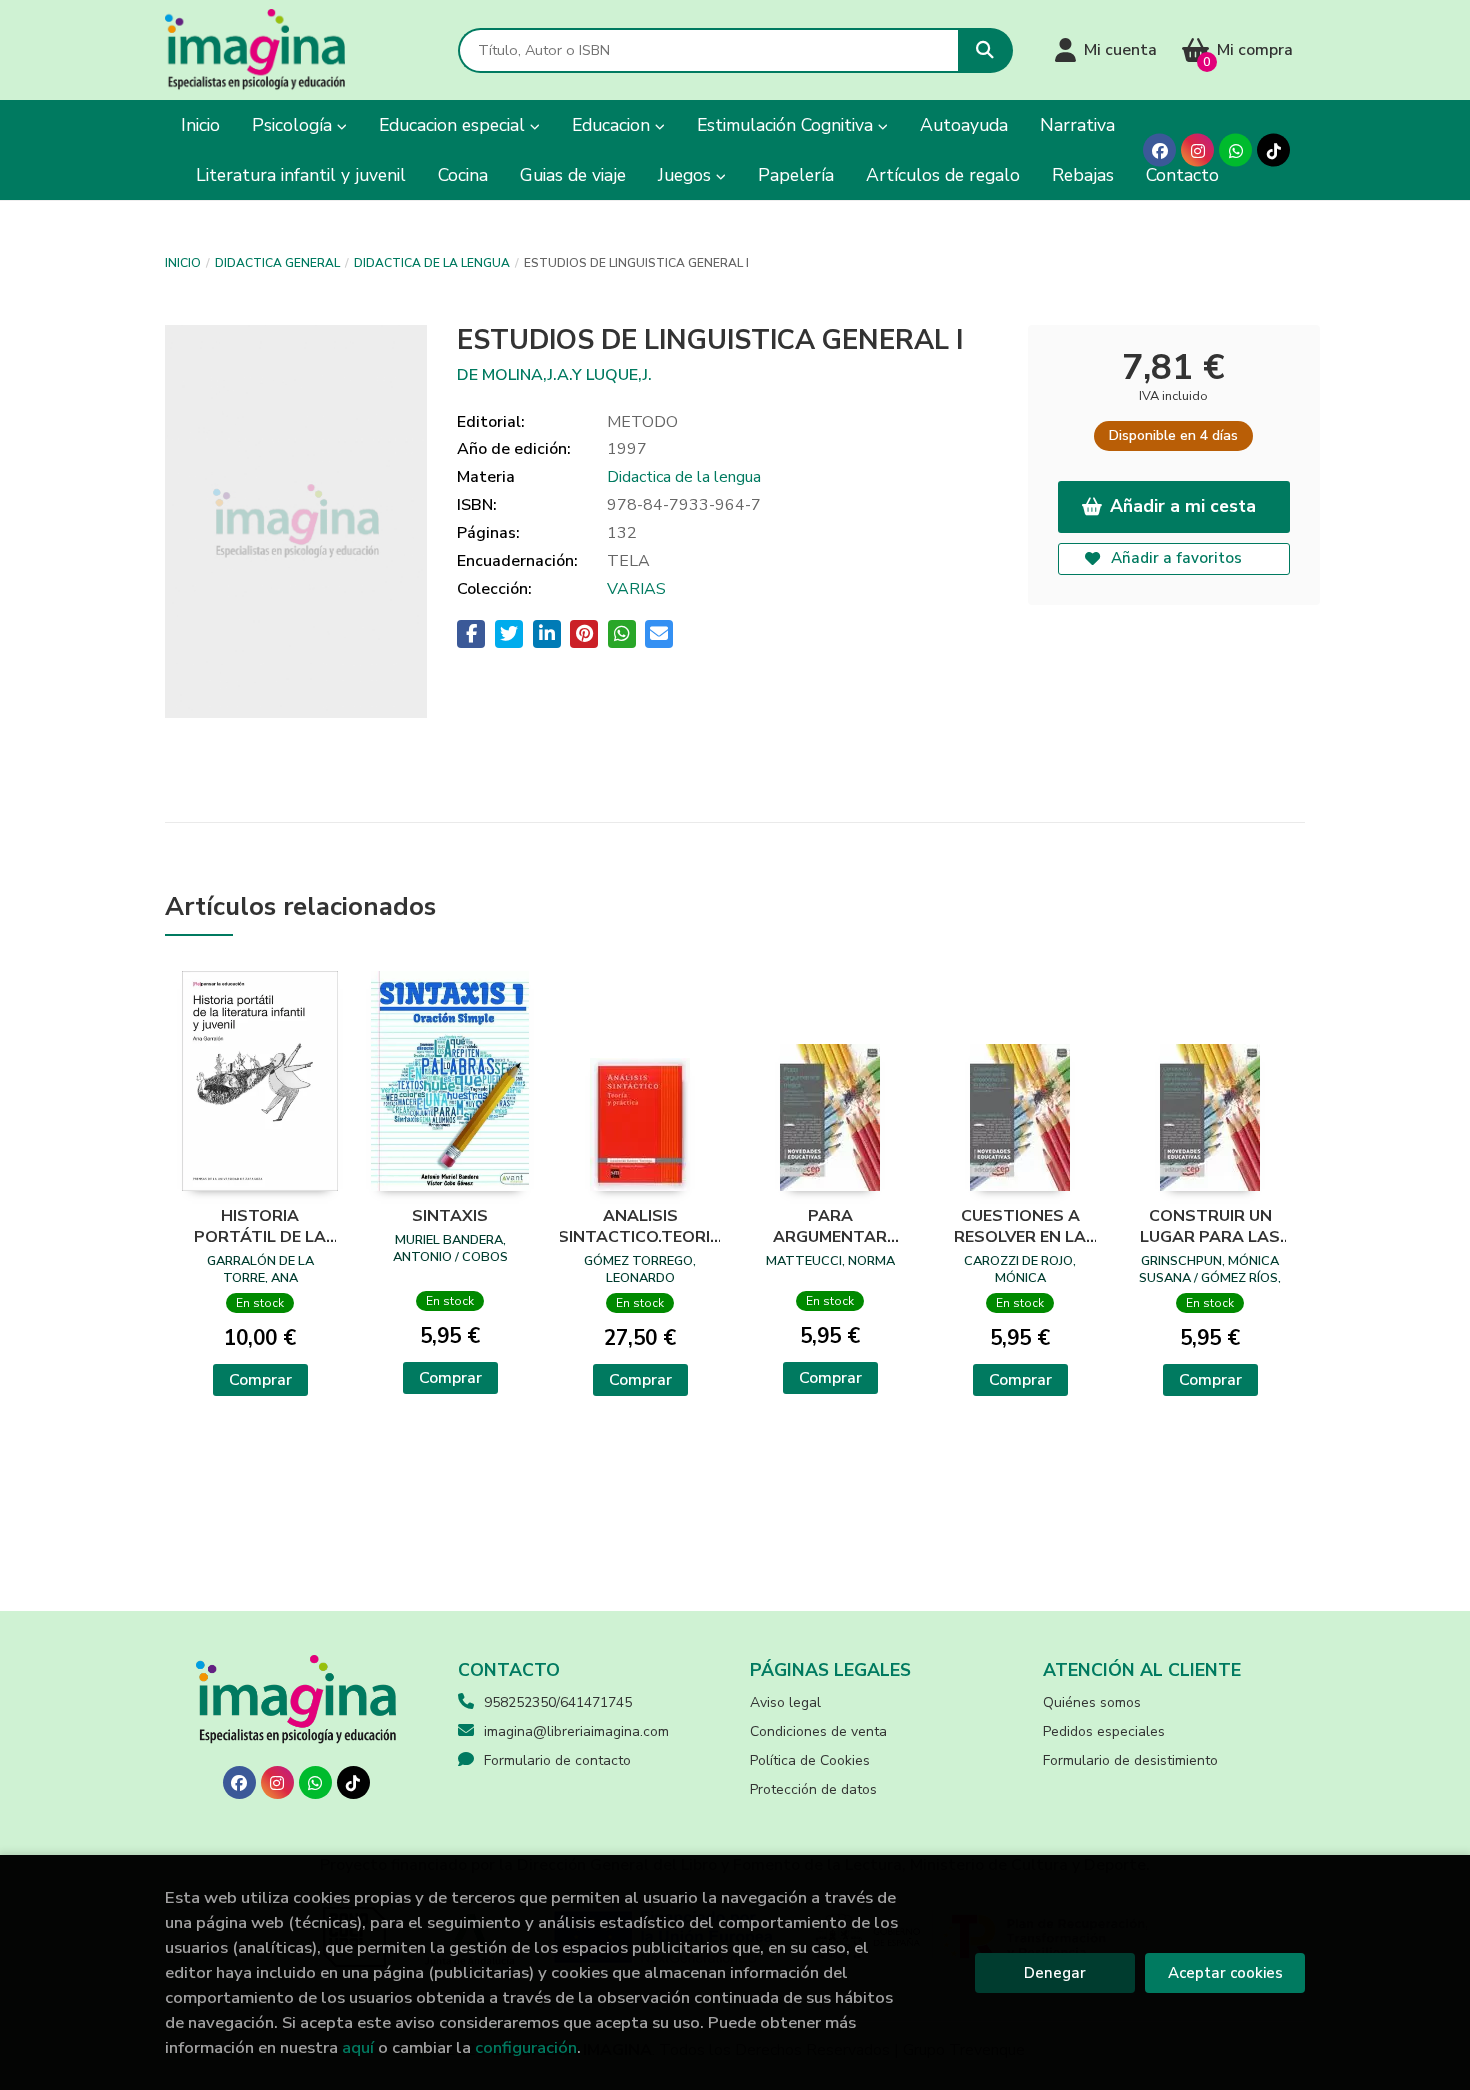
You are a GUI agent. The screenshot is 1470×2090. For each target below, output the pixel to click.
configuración (526, 2047)
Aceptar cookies (1225, 1973)
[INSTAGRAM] (1197, 150)
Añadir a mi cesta (1183, 506)
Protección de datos (813, 1789)
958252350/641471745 (558, 1702)
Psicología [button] (294, 125)
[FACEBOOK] (1159, 150)
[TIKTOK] (1273, 150)
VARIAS (636, 589)
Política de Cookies (810, 1760)
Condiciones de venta (818, 1731)
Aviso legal (785, 1702)
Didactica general (277, 263)
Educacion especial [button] (454, 125)
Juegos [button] (687, 175)
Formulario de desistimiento (1130, 1760)
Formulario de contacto (557, 1760)
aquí (358, 2047)
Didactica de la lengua (432, 263)
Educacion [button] (613, 125)
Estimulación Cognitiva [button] (787, 125)
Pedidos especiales (1104, 1731)
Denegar (1055, 1973)
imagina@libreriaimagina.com (576, 1731)
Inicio (183, 263)
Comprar (260, 1380)
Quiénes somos (1092, 1702)
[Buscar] (985, 50)
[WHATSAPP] (1235, 150)
